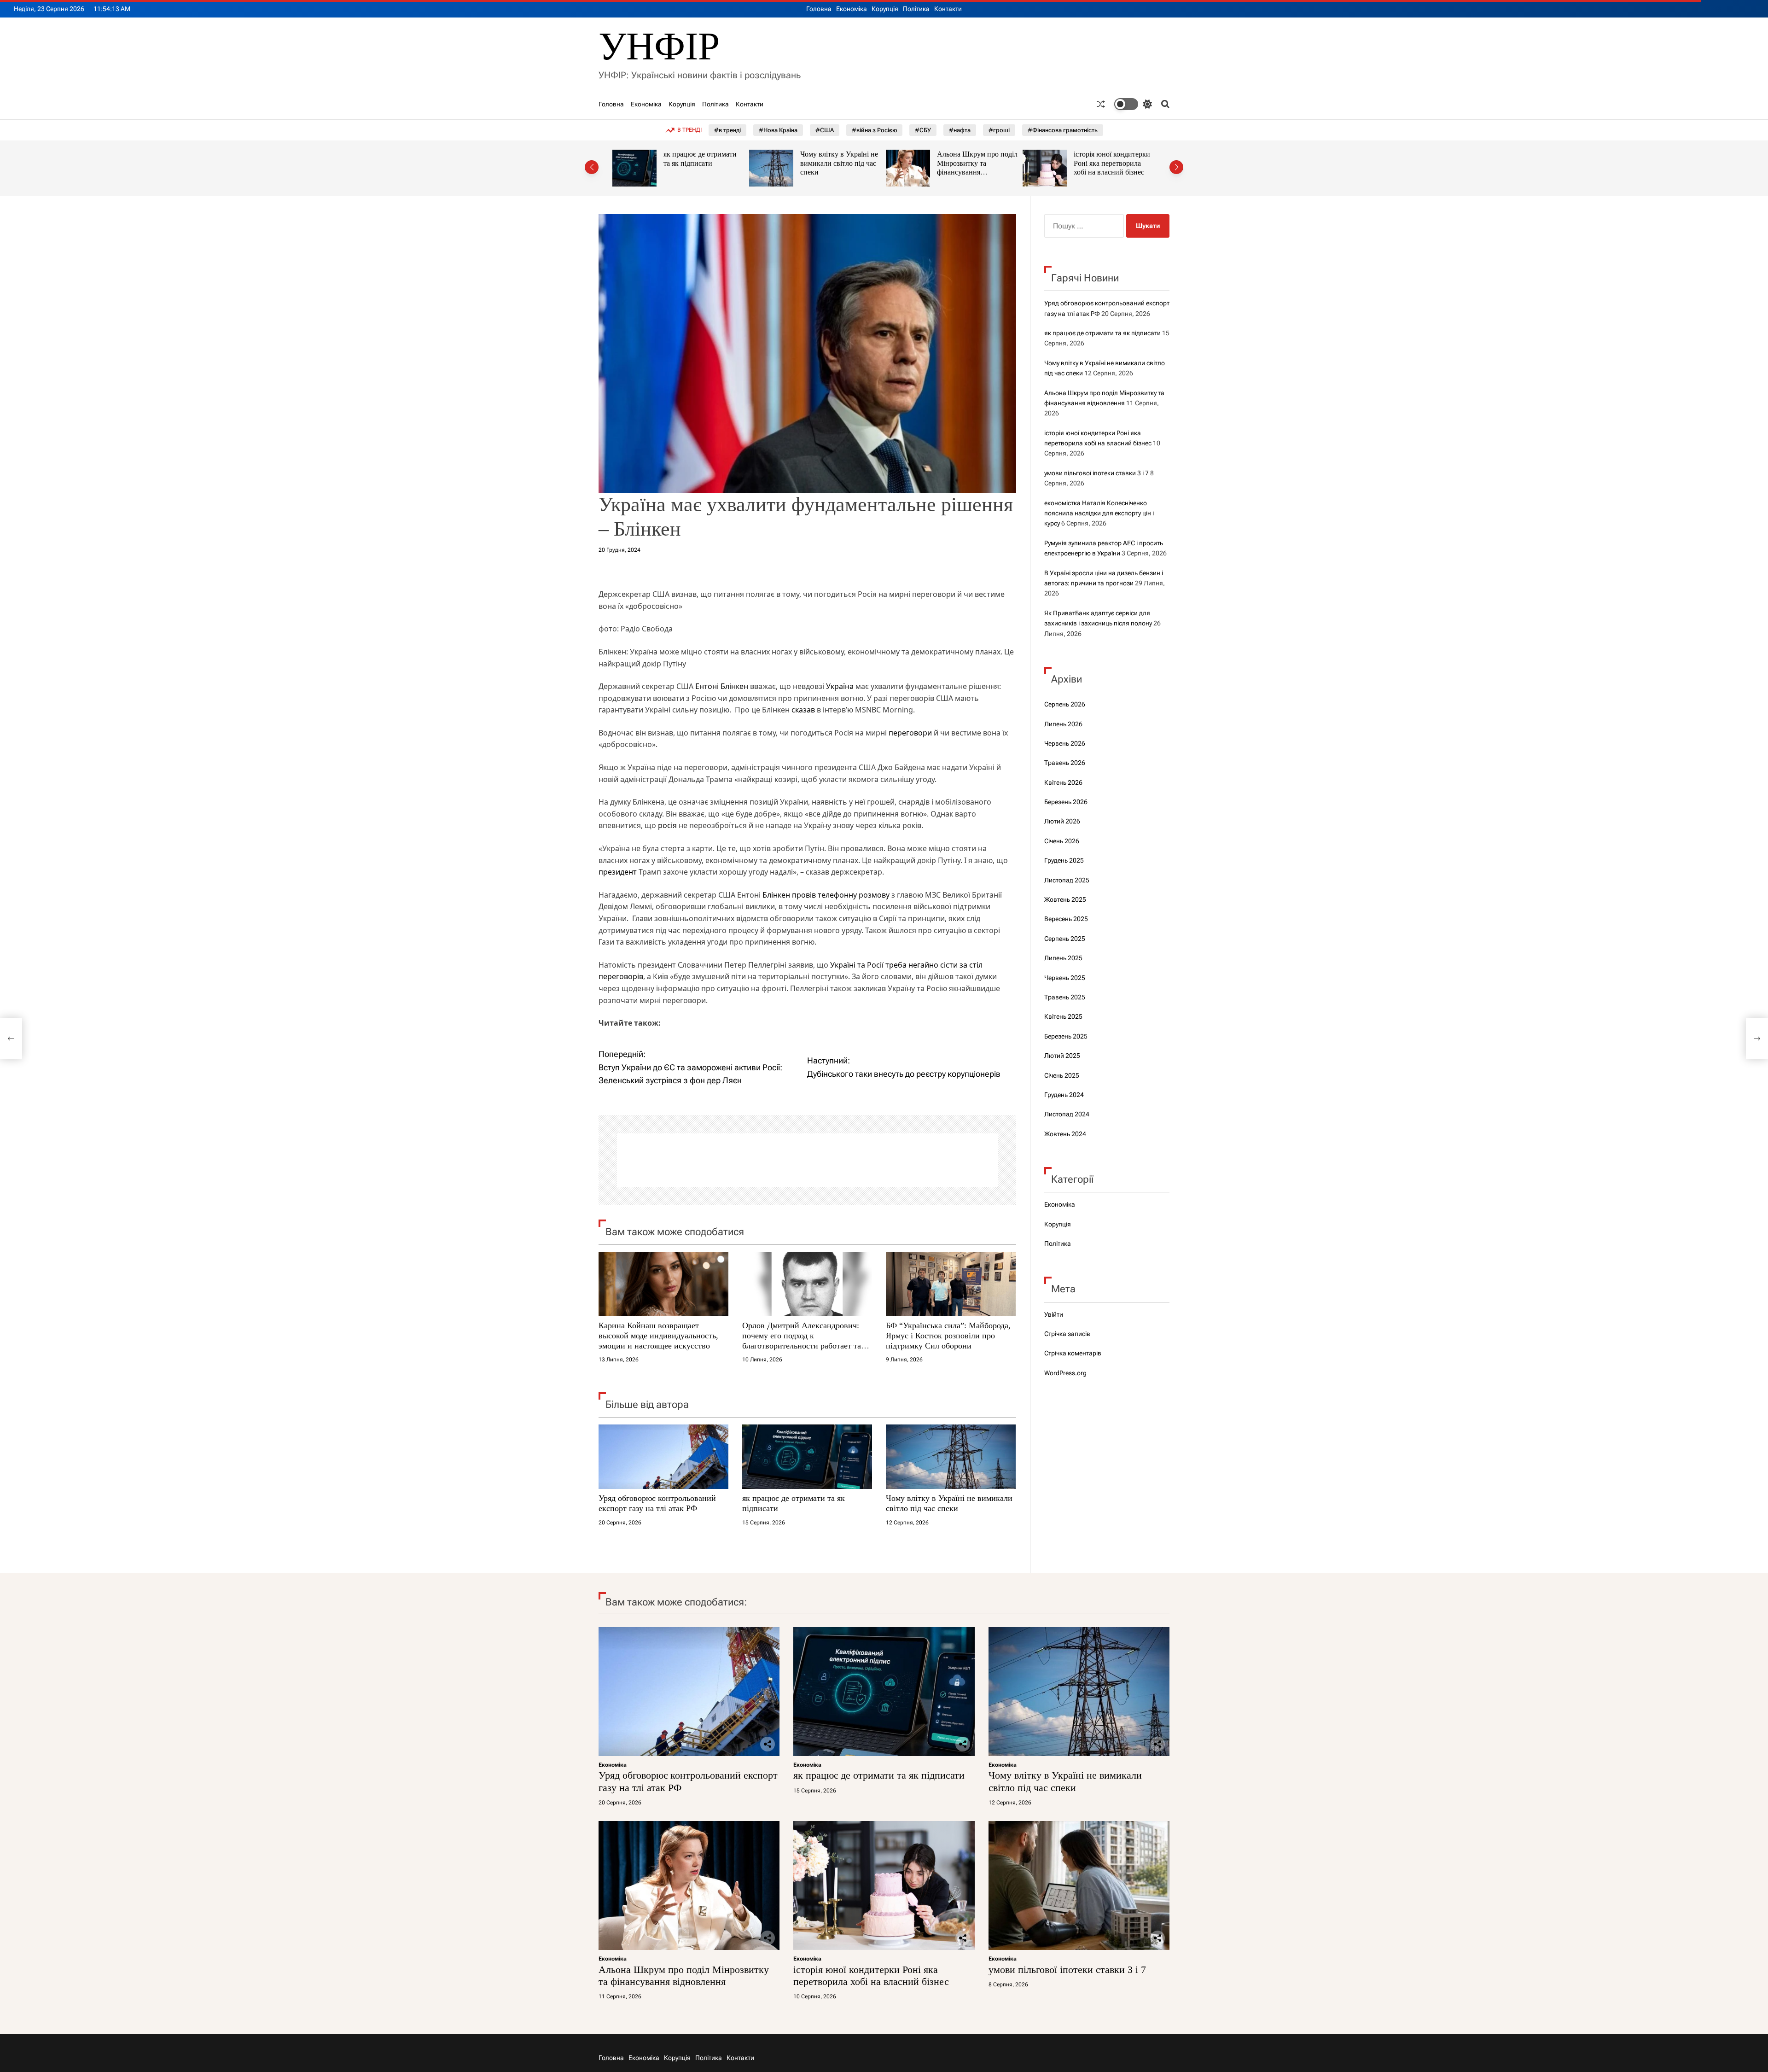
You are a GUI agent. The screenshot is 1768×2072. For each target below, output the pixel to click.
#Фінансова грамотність (1063, 130)
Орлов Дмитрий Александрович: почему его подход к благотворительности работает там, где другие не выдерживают (805, 1340)
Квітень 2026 (1063, 782)
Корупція (885, 9)
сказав (804, 710)
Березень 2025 (1066, 1036)
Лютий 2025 (1062, 1056)
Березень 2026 (1066, 802)
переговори (910, 733)
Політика (916, 9)
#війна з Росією (874, 130)
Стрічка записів (1067, 1334)
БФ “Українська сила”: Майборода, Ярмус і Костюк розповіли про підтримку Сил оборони (948, 1335)
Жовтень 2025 (1065, 899)
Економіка (852, 9)
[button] (592, 167)
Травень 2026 (1065, 763)
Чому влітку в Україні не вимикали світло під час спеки (702, 163)
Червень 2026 (1065, 743)
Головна (819, 9)
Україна (840, 686)
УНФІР (659, 46)
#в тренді (727, 130)
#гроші (999, 130)
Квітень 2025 (1063, 1016)
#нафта (960, 130)
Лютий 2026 (1062, 821)
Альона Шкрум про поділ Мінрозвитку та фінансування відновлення (840, 168)
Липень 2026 (1063, 724)
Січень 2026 (1062, 841)
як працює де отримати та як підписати (1102, 333)
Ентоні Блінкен (722, 686)
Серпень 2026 (1065, 704)
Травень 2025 (1065, 997)
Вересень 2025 (1066, 919)
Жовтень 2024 (1065, 1134)
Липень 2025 (1063, 958)
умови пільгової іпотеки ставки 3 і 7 (1096, 473)
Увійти (1054, 1314)
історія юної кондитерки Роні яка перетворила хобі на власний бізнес (975, 163)
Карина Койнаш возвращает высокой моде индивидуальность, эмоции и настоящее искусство (658, 1335)
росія (667, 825)
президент (618, 872)
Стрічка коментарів (1073, 1353)
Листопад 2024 (1067, 1114)
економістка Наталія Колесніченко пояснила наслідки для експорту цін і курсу (1099, 513)
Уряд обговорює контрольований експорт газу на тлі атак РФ (657, 1503)
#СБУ (923, 130)
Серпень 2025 (1065, 939)
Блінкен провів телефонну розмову (826, 895)
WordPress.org (1065, 1373)
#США (825, 130)
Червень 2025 (1065, 978)
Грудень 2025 (1064, 860)
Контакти (948, 9)
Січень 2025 (1062, 1075)
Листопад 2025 (1067, 880)
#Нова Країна (778, 130)
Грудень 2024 (1064, 1095)
